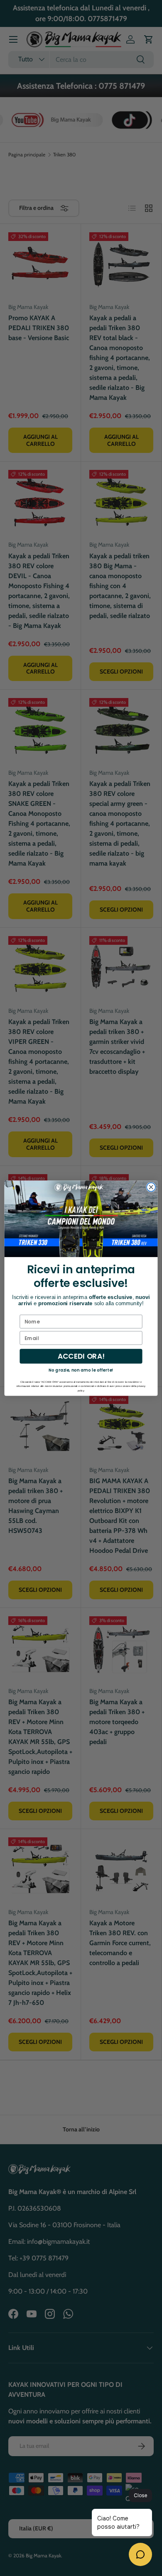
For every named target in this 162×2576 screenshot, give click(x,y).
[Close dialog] (151, 1187)
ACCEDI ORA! (81, 1356)
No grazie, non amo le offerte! (81, 1370)
